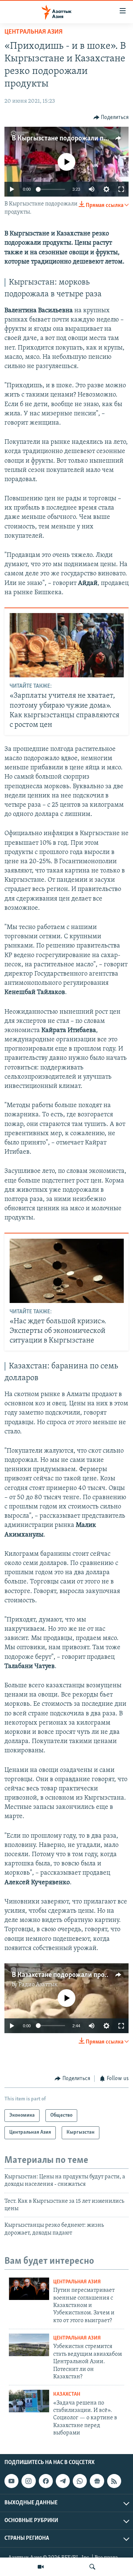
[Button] (111, 118)
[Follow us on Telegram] (63, 2481)
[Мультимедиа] (41, 2567)
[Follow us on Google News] (97, 2481)
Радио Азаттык (38, 1985)
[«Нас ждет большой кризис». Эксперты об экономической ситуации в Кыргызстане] (67, 1271)
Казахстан (67, 2394)
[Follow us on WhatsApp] (80, 2481)
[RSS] (114, 2481)
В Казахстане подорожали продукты (68, 1975)
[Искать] (92, 2567)
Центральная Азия (33, 32)
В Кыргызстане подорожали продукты (71, 139)
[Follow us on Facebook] (46, 2481)
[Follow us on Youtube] (11, 2481)
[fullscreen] (121, 189)
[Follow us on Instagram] (28, 2481)
